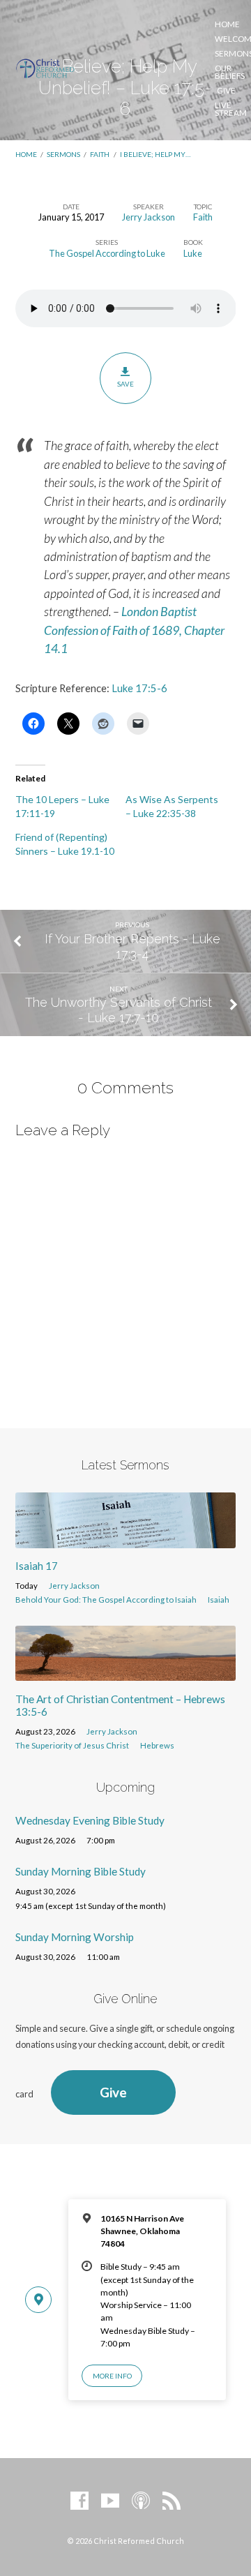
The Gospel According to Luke (107, 253)
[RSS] (172, 2501)
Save (125, 384)
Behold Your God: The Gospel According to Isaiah (106, 1600)
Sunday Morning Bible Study (81, 1871)
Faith (100, 154)
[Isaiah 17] (126, 1540)
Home (227, 24)
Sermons (63, 154)
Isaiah (219, 1600)
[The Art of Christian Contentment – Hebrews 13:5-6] (126, 1672)
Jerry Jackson (149, 217)
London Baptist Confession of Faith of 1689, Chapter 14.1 (134, 630)
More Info (112, 2376)
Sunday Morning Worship (75, 1937)
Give (226, 91)
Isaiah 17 (37, 1566)
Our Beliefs (230, 72)
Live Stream (231, 109)
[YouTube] (110, 2501)
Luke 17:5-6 (139, 688)
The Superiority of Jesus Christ (72, 1745)
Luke (193, 253)
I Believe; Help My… (155, 154)
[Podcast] (141, 2501)
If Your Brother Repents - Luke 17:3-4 (132, 946)
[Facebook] (79, 2501)
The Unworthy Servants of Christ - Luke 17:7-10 (119, 1010)
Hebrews (157, 1745)
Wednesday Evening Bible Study (90, 1820)
